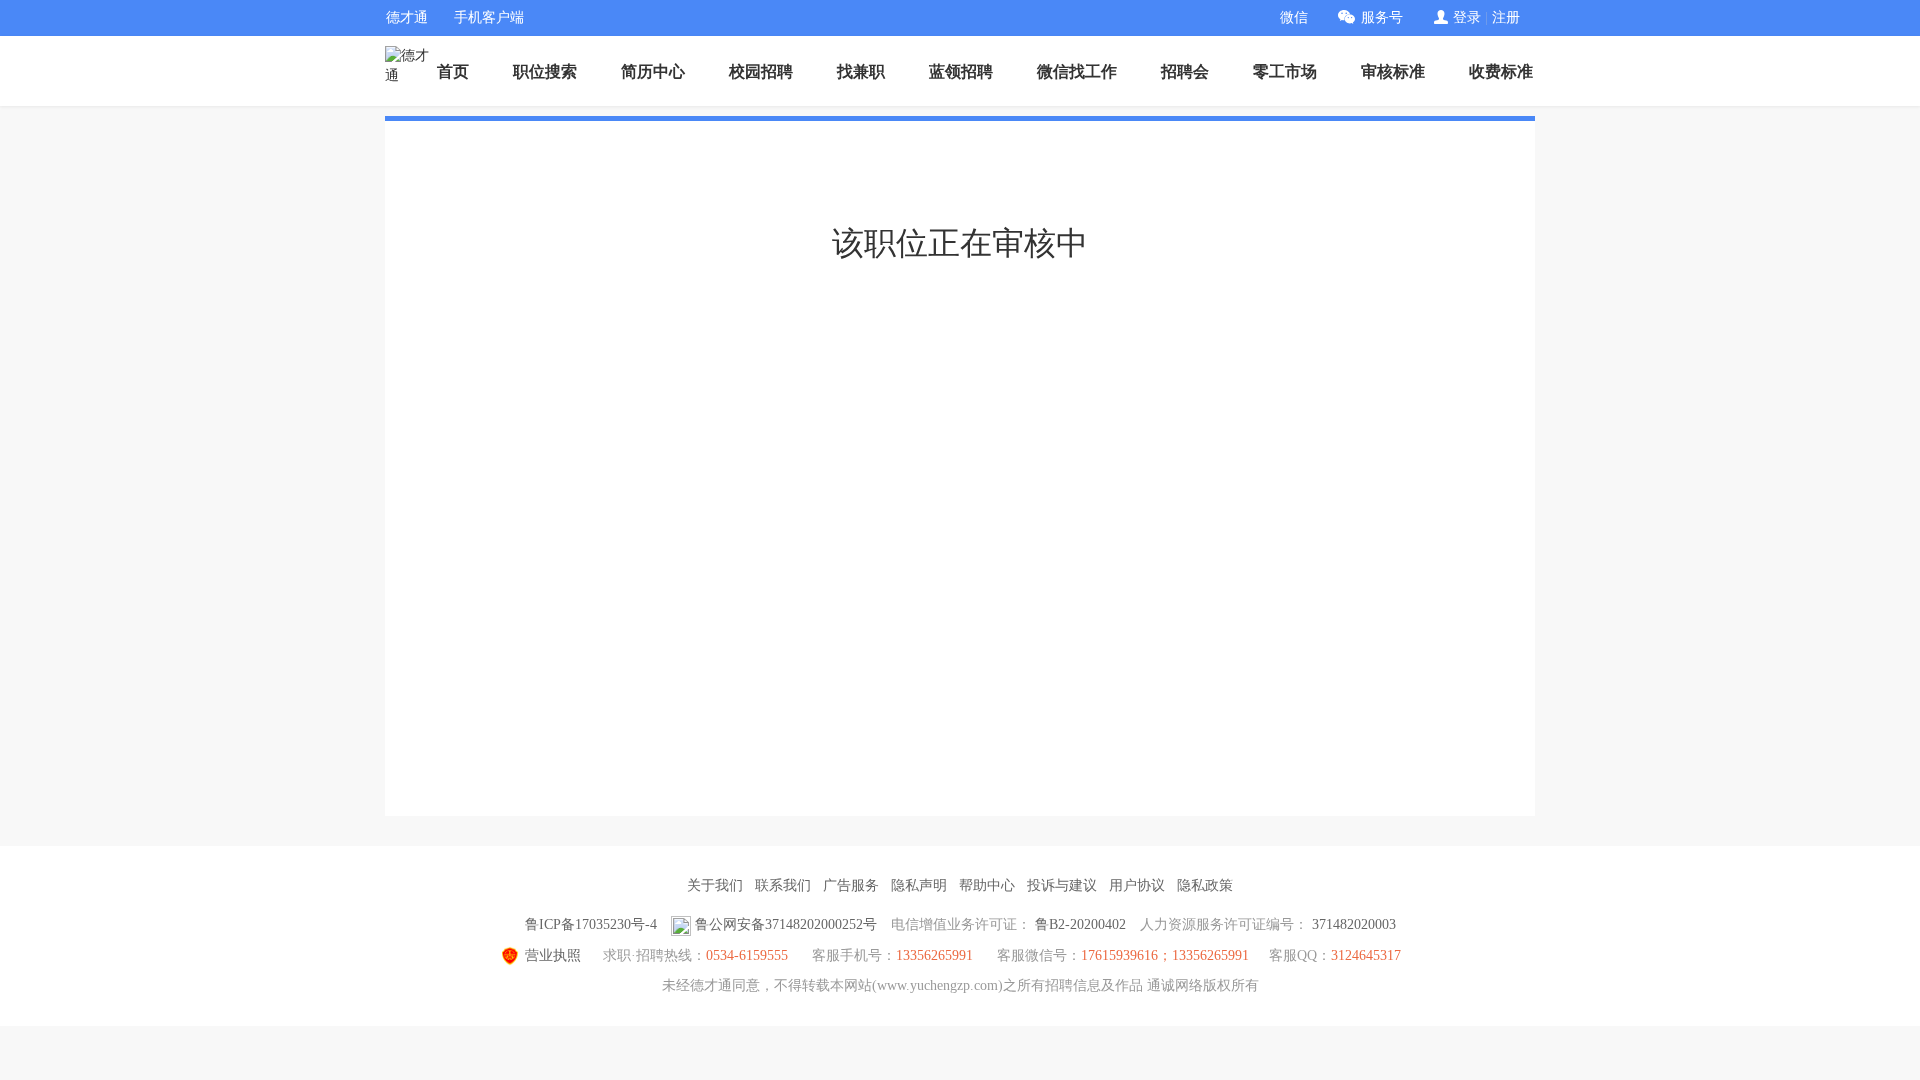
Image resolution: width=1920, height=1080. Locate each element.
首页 (453, 71)
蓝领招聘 (961, 71)
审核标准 (1393, 71)
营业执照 (553, 955)
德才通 (407, 17)
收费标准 (1501, 71)
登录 (1467, 17)
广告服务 (851, 885)
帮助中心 (987, 885)
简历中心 (653, 71)
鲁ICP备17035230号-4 (591, 924)
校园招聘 (761, 71)
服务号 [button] (1382, 17)
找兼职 (861, 71)
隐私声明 (919, 885)
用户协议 (1137, 885)
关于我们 (715, 885)
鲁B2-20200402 (1080, 924)
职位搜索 (545, 71)
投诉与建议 (1062, 885)
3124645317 (1366, 955)
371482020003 (1354, 924)
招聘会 (1185, 71)
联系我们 (783, 885)
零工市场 (1285, 71)
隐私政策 (1205, 885)
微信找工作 (1077, 71)
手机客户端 (489, 17)
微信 (1294, 17)
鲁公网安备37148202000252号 (786, 924)
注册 (1506, 17)
